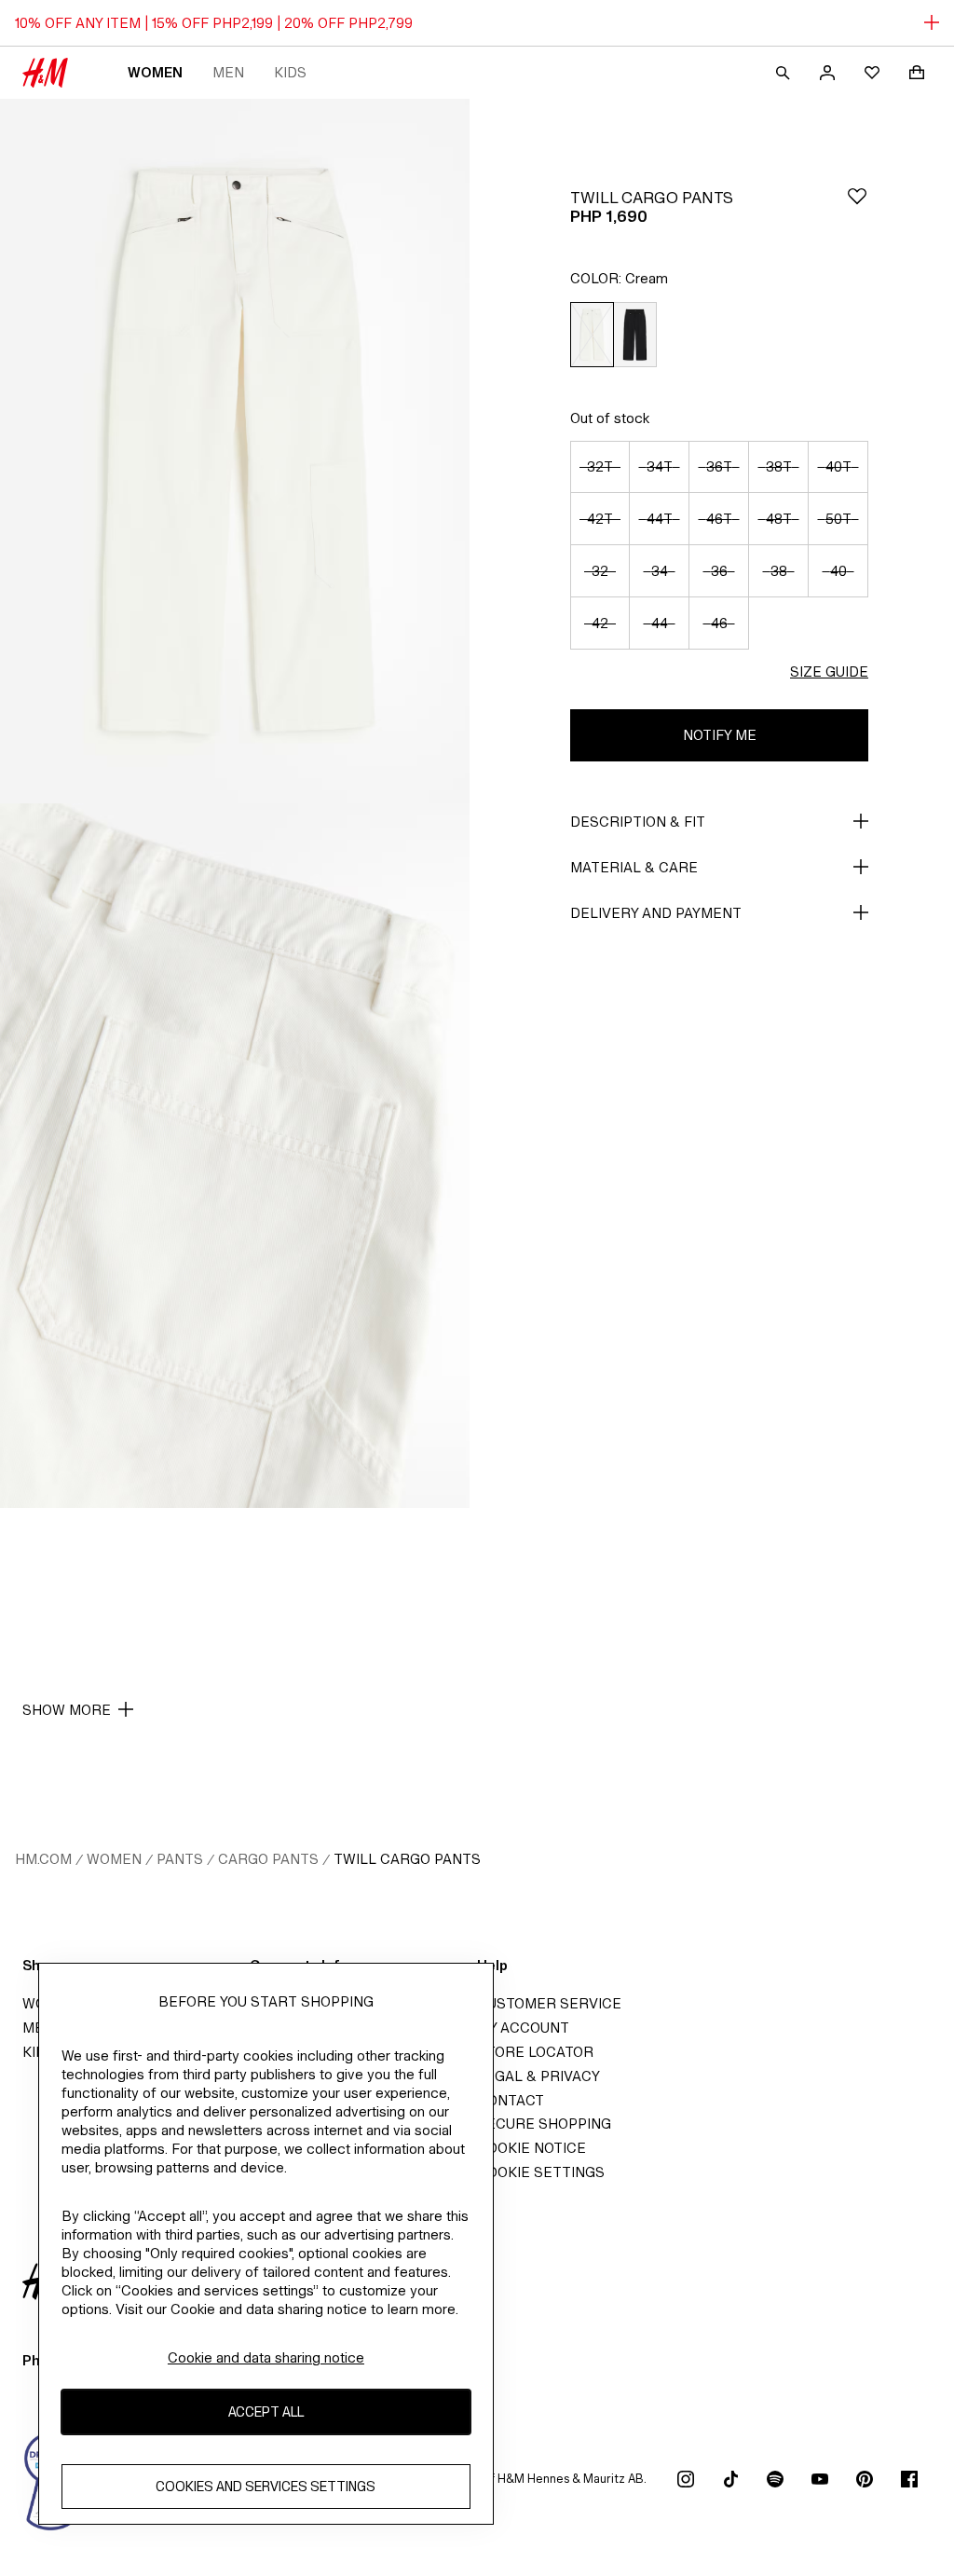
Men (228, 72)
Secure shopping (544, 2124)
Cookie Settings (541, 2172)
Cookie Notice (532, 2148)
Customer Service (549, 2003)
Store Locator (535, 2052)
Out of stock (610, 418)
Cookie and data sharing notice (266, 2357)
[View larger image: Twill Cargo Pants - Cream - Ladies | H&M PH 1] (235, 451)
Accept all (266, 2412)
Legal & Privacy (538, 2076)
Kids (290, 72)
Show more (67, 1710)
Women (155, 72)
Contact (511, 2100)
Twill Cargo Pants (407, 1859)
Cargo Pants (268, 1859)
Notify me (720, 735)
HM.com (43, 1859)
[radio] (592, 335)
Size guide (829, 671)
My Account (523, 2028)
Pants (180, 1859)
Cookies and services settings (266, 2486)
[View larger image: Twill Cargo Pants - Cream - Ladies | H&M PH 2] (235, 1156)
